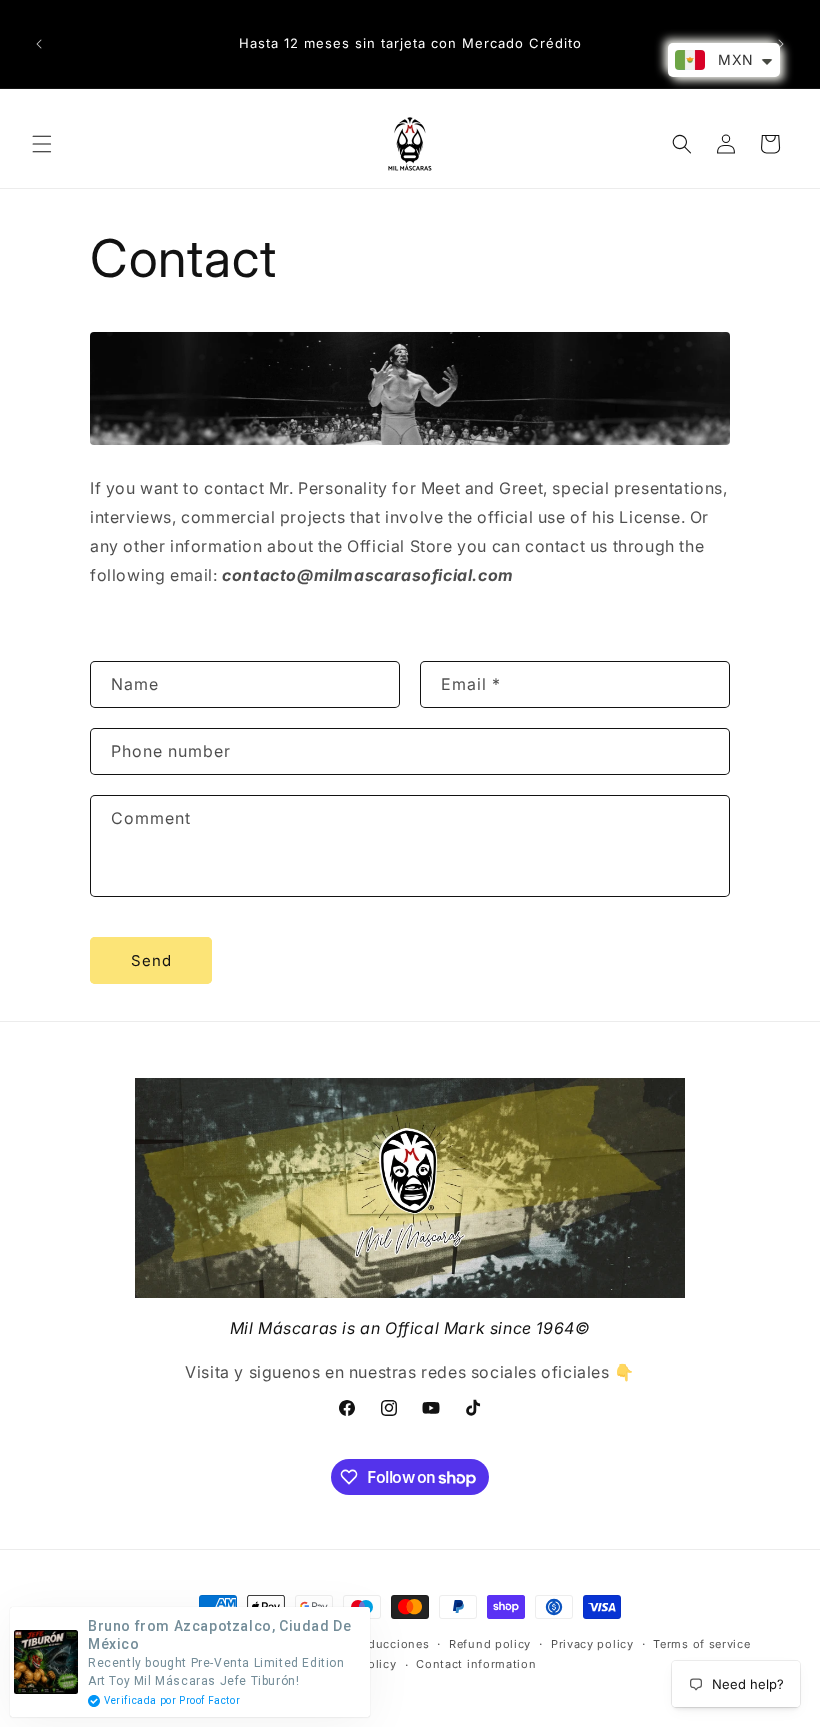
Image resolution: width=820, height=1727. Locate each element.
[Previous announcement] (39, 44)
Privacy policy (592, 1644)
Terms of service (701, 1644)
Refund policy (490, 1644)
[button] (42, 144)
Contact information (476, 1664)
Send (151, 960)
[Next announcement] (781, 44)
